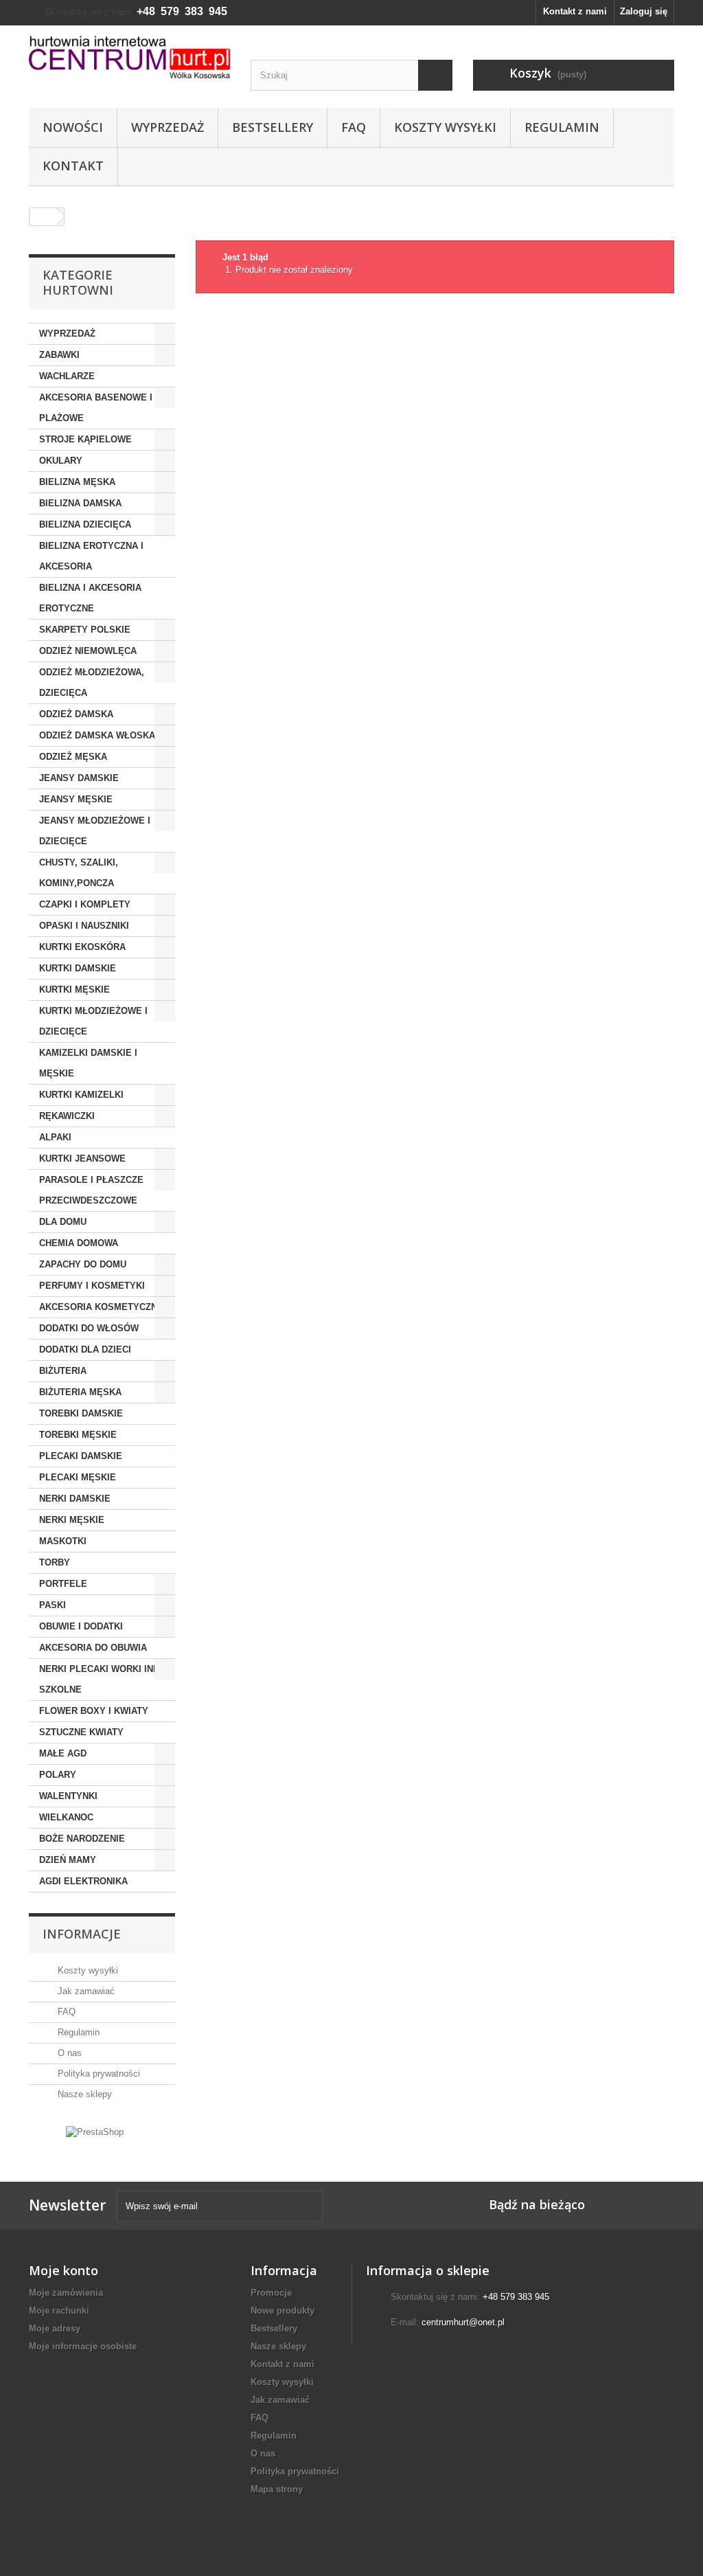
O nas (68, 2053)
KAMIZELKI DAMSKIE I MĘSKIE (88, 1063)
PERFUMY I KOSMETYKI (92, 1286)
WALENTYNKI (68, 1796)
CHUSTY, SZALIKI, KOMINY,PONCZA (79, 873)
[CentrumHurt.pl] (129, 57)
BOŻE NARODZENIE (82, 1839)
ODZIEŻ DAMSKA (76, 714)
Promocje (271, 2293)
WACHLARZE (67, 376)
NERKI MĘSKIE (72, 1520)
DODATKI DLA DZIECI (85, 1349)
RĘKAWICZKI (67, 1116)
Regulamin (562, 127)
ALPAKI (55, 1137)
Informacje (82, 1934)
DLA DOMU (63, 1222)
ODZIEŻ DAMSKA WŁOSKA (97, 735)
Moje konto (64, 2270)
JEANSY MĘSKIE (76, 799)
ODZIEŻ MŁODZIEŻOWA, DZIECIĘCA (92, 682)
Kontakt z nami (575, 11)
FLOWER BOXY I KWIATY (94, 1711)
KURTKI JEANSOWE (82, 1159)
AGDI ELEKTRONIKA (83, 1881)
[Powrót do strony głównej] (43, 217)
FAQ (354, 127)
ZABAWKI (59, 355)
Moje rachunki (59, 2311)
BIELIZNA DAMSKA (80, 503)
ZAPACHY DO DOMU (83, 1264)
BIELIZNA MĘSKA (77, 482)
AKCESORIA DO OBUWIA (93, 1648)
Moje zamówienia (66, 2293)
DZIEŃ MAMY (68, 1860)
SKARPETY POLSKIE (85, 630)
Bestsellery (273, 127)
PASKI (53, 1605)
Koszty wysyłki (445, 127)
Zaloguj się (644, 11)
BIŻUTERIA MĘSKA (80, 1392)
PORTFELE (63, 1584)
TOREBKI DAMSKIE (81, 1413)
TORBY (55, 1562)
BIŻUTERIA (63, 1371)
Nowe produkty (283, 2311)
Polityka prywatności (97, 2074)
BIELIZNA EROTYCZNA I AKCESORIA (91, 556)
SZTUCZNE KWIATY (81, 1732)
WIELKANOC (66, 1817)
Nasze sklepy (83, 2094)
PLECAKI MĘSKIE (78, 1477)
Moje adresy (55, 2328)
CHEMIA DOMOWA (79, 1243)
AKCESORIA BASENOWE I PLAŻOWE (96, 408)
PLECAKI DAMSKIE (81, 1456)
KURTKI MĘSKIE (74, 990)
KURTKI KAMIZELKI (81, 1095)
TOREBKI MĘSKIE (78, 1435)
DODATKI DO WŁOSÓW (89, 1328)
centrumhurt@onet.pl (463, 2322)
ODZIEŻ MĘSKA (73, 757)
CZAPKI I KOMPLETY (85, 904)
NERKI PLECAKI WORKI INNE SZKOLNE (102, 1679)
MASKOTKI (63, 1541)
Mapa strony (277, 2489)
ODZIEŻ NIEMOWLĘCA (88, 651)
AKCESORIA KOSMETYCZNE (101, 1307)
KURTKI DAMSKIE (78, 968)
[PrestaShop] (95, 2131)
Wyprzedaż (168, 127)
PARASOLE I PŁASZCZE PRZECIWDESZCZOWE (91, 1190)
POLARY (58, 1775)
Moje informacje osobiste (83, 2346)
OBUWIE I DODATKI (81, 1626)
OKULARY (61, 461)
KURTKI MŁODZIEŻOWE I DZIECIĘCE (93, 1021)
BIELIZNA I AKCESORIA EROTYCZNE (90, 598)
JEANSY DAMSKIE (79, 778)
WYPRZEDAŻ (67, 334)
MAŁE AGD (63, 1753)
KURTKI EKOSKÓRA (82, 947)
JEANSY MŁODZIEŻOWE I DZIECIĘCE (95, 831)
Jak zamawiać (85, 1991)
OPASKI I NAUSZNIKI (84, 926)
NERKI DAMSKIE (75, 1499)
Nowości (73, 127)
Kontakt (73, 166)
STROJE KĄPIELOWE (85, 439)
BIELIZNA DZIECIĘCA (85, 524)
